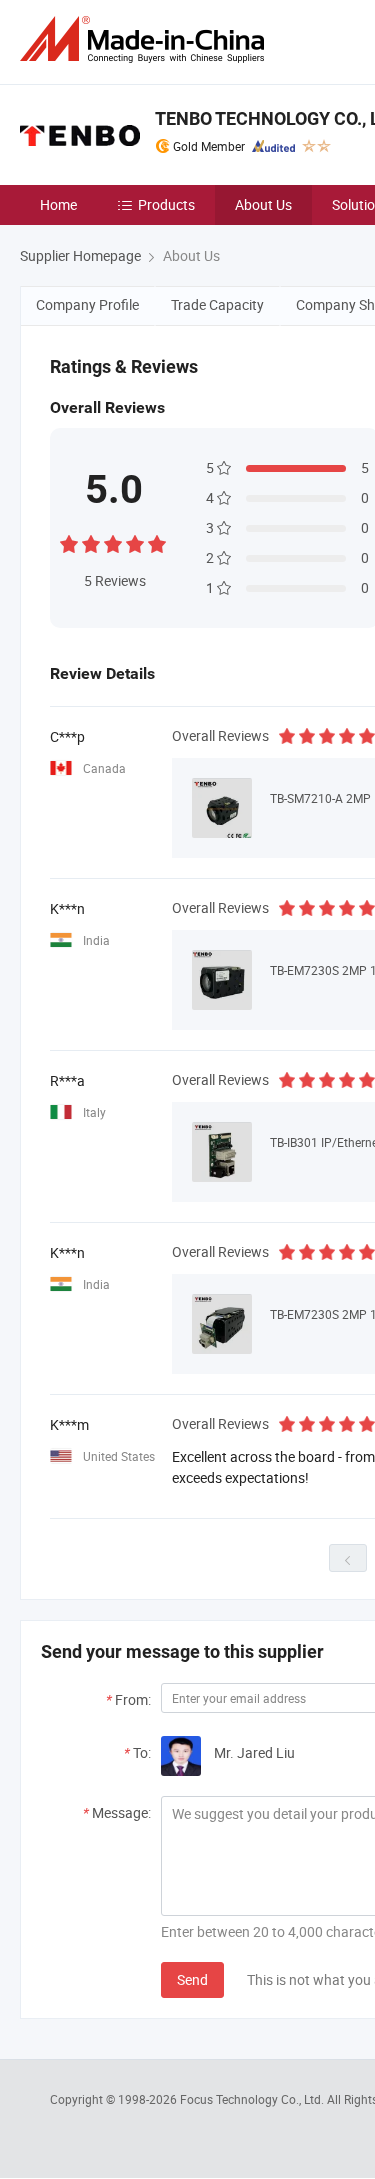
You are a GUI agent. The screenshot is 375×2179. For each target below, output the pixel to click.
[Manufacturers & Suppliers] (146, 39)
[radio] (69, 541)
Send (192, 1979)
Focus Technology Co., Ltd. (253, 2099)
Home (58, 204)
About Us (263, 204)
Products (166, 204)
